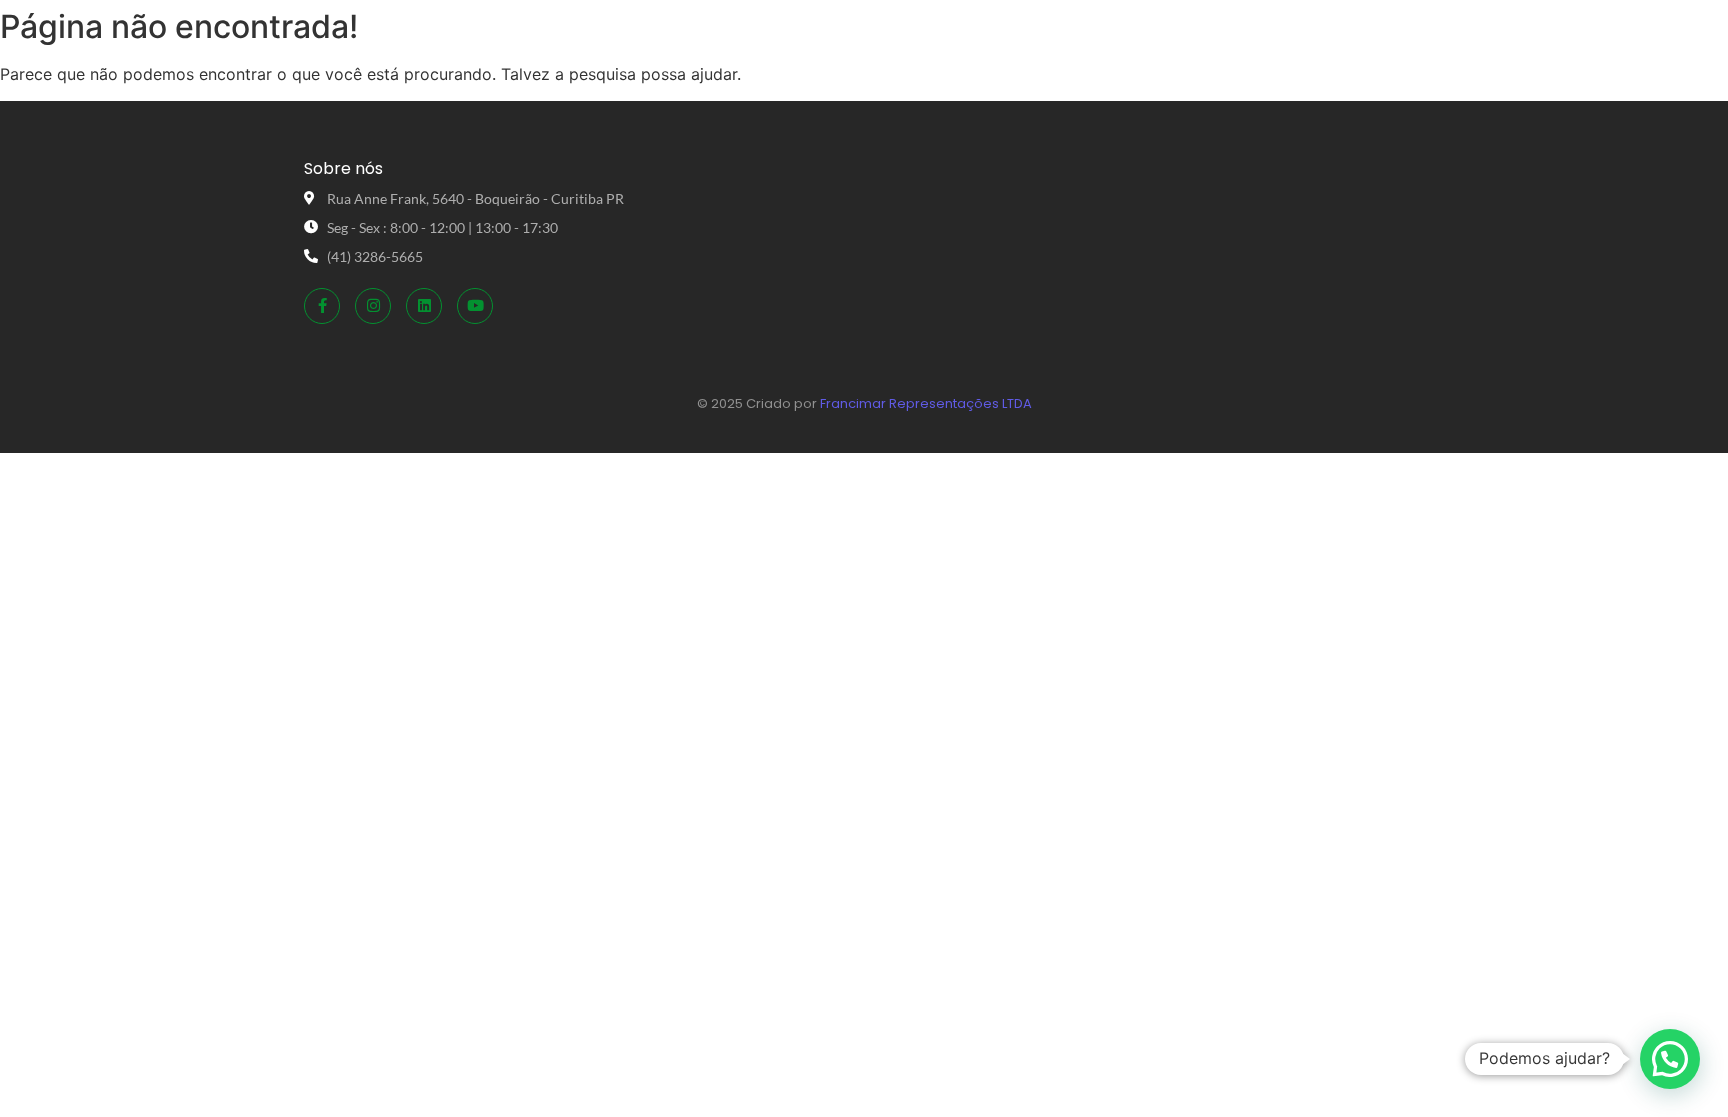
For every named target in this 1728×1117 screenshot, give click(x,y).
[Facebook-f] (322, 306)
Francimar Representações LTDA (926, 403)
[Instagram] (373, 306)
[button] (1670, 1059)
